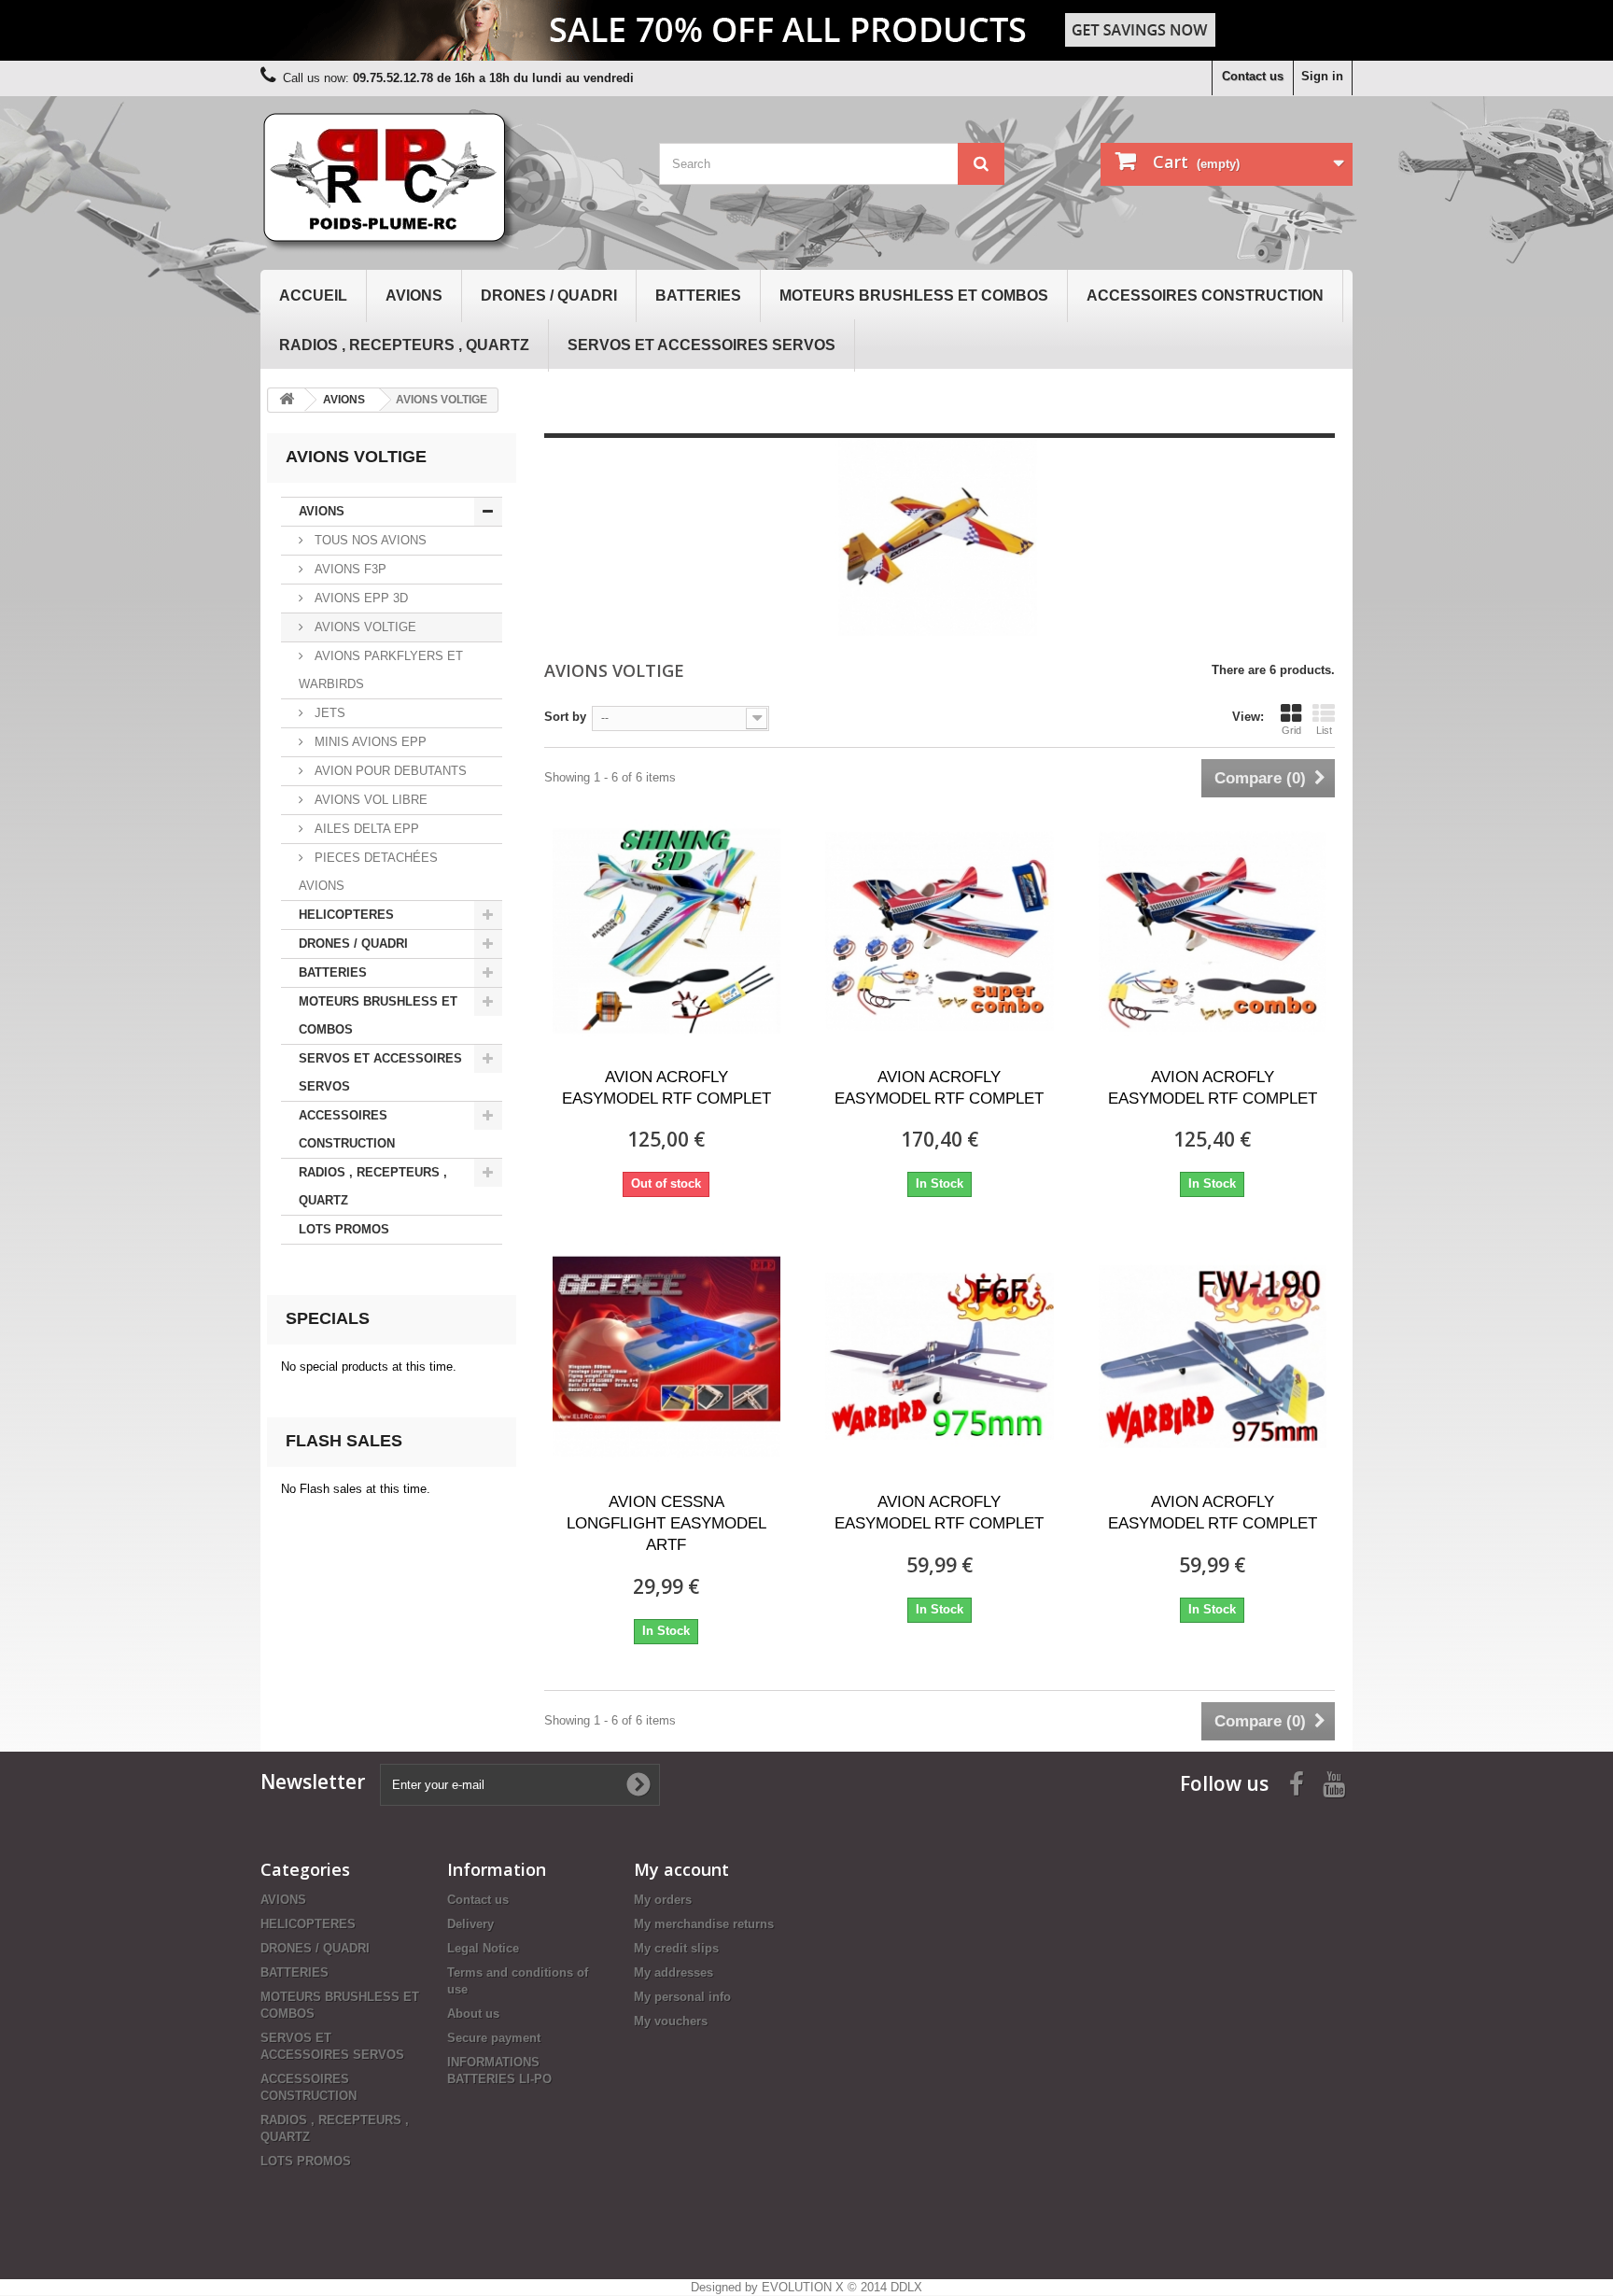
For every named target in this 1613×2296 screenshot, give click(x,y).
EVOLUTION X (803, 2287)
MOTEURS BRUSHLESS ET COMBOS (914, 296)
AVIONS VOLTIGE (364, 627)
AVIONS (414, 296)
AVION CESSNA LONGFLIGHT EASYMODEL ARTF (666, 1523)
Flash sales (344, 1441)
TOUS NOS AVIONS (369, 540)
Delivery (470, 1924)
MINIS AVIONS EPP (369, 742)
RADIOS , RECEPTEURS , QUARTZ (404, 345)
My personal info (682, 1997)
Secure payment (494, 2038)
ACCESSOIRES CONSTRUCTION (1205, 296)
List (1324, 730)
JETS (328, 713)
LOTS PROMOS (344, 1229)
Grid (1291, 730)
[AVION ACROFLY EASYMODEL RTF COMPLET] (667, 931)
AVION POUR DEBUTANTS (389, 771)
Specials (328, 1318)
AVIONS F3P (349, 569)
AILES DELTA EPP (365, 829)
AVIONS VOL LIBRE (369, 800)
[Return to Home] (287, 400)
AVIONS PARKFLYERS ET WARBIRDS (381, 670)
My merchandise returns (704, 1924)
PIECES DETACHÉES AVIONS (368, 872)
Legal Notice (483, 1948)
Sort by (565, 717)
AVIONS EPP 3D (359, 598)
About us (473, 2014)
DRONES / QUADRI (549, 296)
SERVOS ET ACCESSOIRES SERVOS (701, 345)
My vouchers (671, 2021)
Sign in (1322, 76)
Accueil (313, 296)
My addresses (673, 1972)
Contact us (1253, 76)
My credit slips (676, 1948)
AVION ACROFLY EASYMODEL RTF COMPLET (666, 1088)
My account (681, 1869)
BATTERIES (698, 296)
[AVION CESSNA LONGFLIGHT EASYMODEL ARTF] (667, 1357)
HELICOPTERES (346, 915)
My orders (663, 1900)
